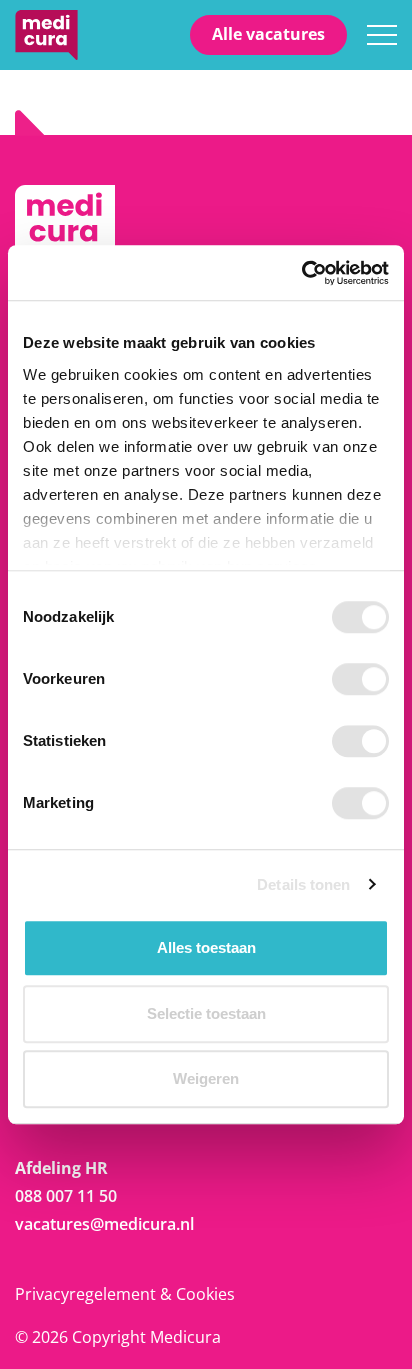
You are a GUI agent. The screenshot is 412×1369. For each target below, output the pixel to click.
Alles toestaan (206, 947)
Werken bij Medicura (46, 35)
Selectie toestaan (206, 1013)
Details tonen (303, 884)
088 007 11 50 (66, 1196)
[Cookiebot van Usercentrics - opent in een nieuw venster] (301, 273)
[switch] (360, 679)
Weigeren (206, 1078)
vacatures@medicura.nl (104, 1224)
